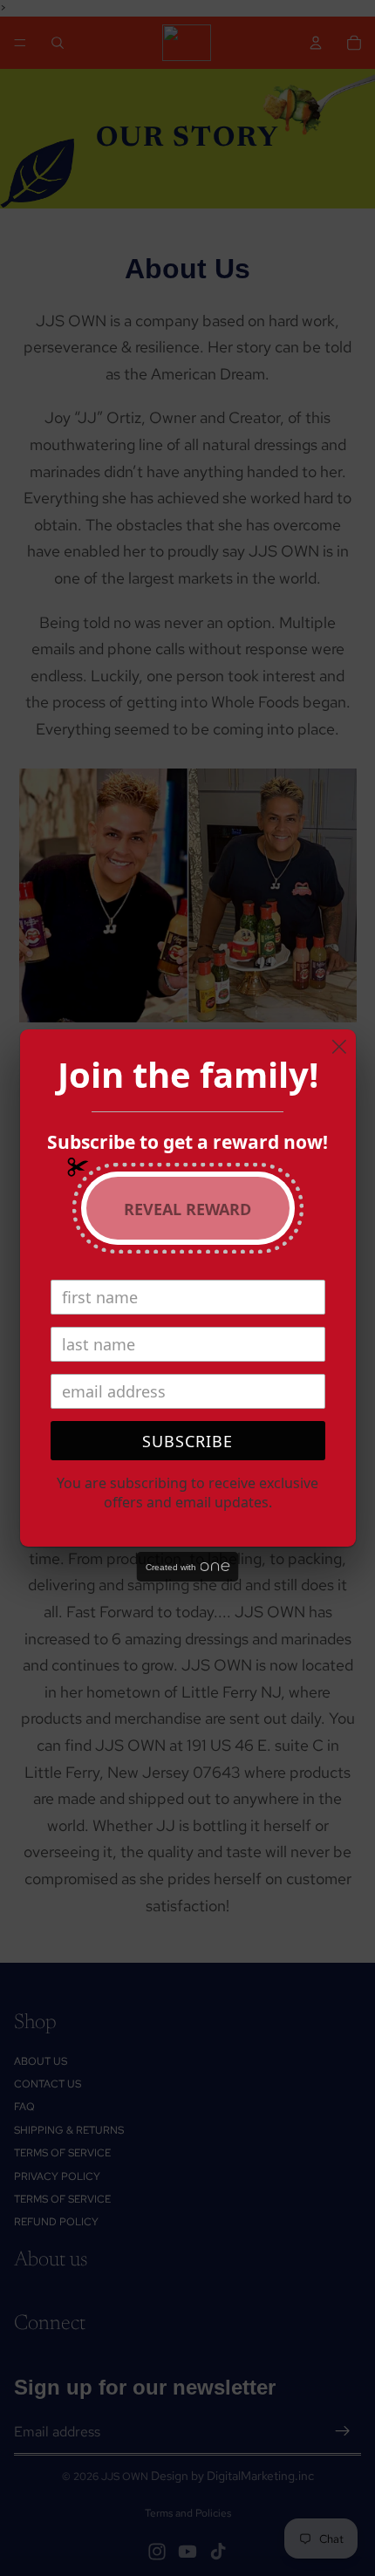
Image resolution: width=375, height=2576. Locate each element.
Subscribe (187, 1441)
